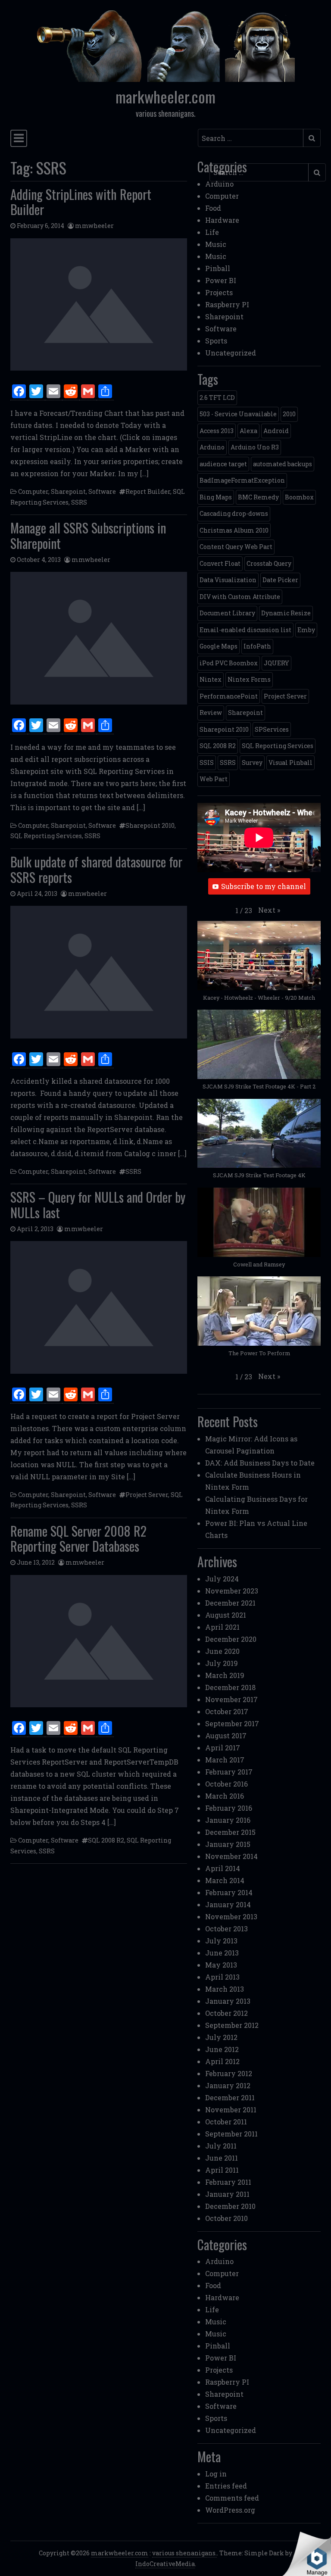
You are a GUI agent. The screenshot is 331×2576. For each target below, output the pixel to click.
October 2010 (226, 2218)
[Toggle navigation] (19, 138)
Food (213, 208)
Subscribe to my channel (264, 886)
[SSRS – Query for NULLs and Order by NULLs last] (99, 1307)
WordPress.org (230, 2510)
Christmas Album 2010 (234, 530)
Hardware (222, 220)
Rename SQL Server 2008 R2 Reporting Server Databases (78, 1539)
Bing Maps (216, 497)
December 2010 (230, 2206)
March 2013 (225, 1989)
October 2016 (226, 1784)
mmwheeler (94, 226)
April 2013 (222, 1977)
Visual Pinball (290, 763)
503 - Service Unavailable (238, 414)
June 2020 (222, 1651)
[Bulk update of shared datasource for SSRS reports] (99, 972)
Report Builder (148, 491)
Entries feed (226, 2486)
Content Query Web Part (236, 547)
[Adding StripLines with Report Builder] (99, 305)
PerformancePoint (229, 696)
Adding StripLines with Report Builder (81, 202)
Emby (306, 630)
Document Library (227, 613)
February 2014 (229, 1892)
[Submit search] (312, 138)
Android (276, 431)
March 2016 (225, 1796)
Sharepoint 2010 (150, 825)
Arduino (219, 184)
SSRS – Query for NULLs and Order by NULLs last (98, 1205)
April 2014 (223, 1868)
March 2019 (225, 1675)
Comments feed (232, 2498)
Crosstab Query (269, 563)
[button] (269, 910)
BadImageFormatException (242, 480)
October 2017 (227, 1711)
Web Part (214, 779)
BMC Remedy (258, 497)
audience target (223, 464)
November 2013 (231, 1916)
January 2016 (228, 1820)
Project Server (147, 1495)
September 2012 (232, 2025)
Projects (219, 292)
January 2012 (228, 2085)
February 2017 (229, 1772)
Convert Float (220, 563)
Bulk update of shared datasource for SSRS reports (96, 869)
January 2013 (228, 2001)
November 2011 (231, 2110)
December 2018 (230, 1687)
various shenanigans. (184, 2553)
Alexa (248, 431)
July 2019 (222, 1663)
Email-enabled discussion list (245, 630)
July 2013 (221, 1941)
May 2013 (221, 1965)
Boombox (299, 497)
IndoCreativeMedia (165, 2564)
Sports (216, 341)
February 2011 (228, 2182)
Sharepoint (68, 491)
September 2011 (231, 2134)
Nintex (211, 679)
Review (211, 713)
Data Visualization (228, 580)
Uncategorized (231, 353)
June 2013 (222, 1953)
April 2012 (222, 2061)
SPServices (272, 729)
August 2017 (226, 1736)
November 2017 (231, 1699)
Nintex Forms (249, 679)
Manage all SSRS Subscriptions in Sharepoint (88, 535)
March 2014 (225, 1880)
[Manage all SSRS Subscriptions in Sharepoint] (99, 638)
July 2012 (221, 2037)
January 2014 (228, 1904)
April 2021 (222, 1627)
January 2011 (227, 2194)
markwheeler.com (165, 97)
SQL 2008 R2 (106, 1840)
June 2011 (222, 2158)
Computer (33, 491)
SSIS (207, 763)
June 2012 (222, 2049)
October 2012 (226, 2013)
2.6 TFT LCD (217, 398)
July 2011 (221, 2146)
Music (216, 244)
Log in (216, 2474)
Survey (252, 763)
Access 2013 (217, 431)
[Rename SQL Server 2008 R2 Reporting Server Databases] (99, 1641)
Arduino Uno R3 (255, 447)
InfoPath (257, 646)
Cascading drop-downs (234, 513)
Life (212, 232)
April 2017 (223, 1748)
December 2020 (231, 1639)
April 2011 (222, 2170)
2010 (289, 414)
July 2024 (222, 1579)
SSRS (79, 502)
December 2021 (230, 1603)
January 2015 (228, 1844)
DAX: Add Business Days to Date (260, 1463)
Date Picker (280, 580)
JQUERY (276, 663)
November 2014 (231, 1856)
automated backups (283, 464)
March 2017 (225, 1760)
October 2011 (226, 2122)
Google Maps (219, 646)
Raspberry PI (227, 304)
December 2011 (230, 2097)
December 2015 (230, 1832)
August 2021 (226, 1615)
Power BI (221, 280)
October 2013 (226, 1929)
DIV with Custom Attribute (240, 597)
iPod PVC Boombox (229, 663)
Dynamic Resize (286, 613)
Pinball (218, 268)
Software (102, 491)
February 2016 (229, 1808)
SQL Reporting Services (46, 836)
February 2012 (229, 2073)
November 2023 (232, 1591)
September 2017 (232, 1723)
